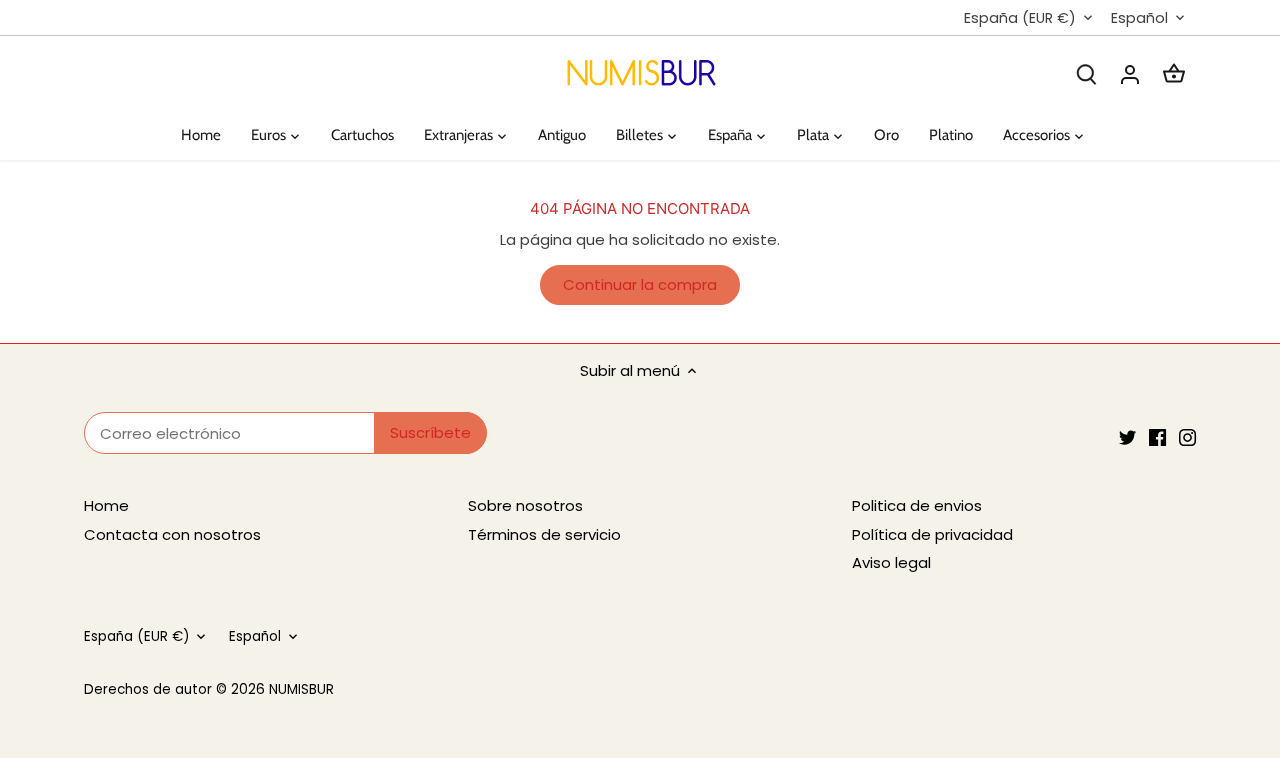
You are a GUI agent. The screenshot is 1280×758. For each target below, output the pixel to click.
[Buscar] (1086, 73)
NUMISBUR (301, 689)
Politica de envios (917, 505)
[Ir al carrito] (1174, 73)
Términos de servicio (544, 534)
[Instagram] (1187, 436)
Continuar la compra (640, 284)
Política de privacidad (932, 534)
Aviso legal (891, 562)
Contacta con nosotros (172, 534)
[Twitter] (1127, 436)
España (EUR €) (1020, 18)
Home (106, 505)
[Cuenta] (1130, 73)
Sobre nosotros (525, 505)
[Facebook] (1157, 436)
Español (1139, 18)
